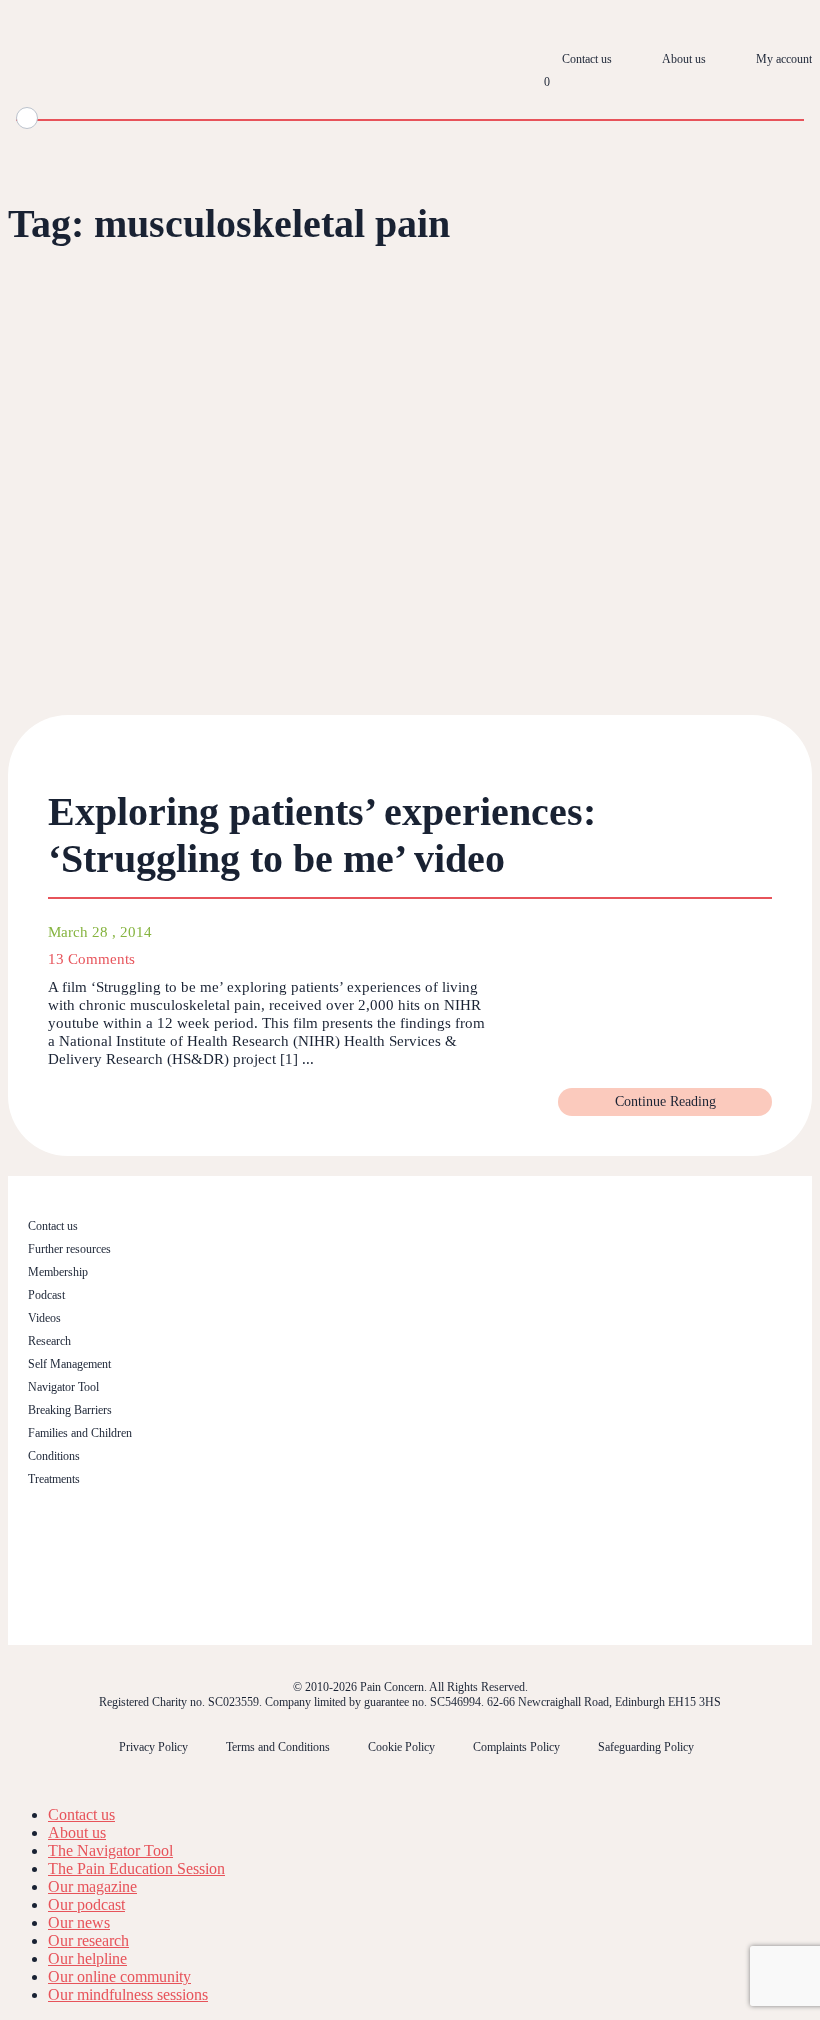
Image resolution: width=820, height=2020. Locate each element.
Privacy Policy (153, 1747)
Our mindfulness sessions (128, 1994)
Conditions (54, 1456)
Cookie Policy (401, 1747)
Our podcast (86, 1904)
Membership (58, 1272)
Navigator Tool (63, 1387)
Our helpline (87, 1958)
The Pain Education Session (136, 1868)
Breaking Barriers (70, 1410)
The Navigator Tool (110, 1850)
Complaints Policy (516, 1747)
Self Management (69, 1364)
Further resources (69, 1249)
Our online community (119, 1976)
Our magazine (92, 1886)
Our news (79, 1922)
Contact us (587, 59)
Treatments (54, 1479)
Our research (88, 1940)
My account (784, 59)
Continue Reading (665, 1101)
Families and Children (80, 1433)
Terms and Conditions (278, 1747)
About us (684, 59)
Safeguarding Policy (646, 1747)
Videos (44, 1318)
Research (49, 1341)
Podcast (46, 1295)
